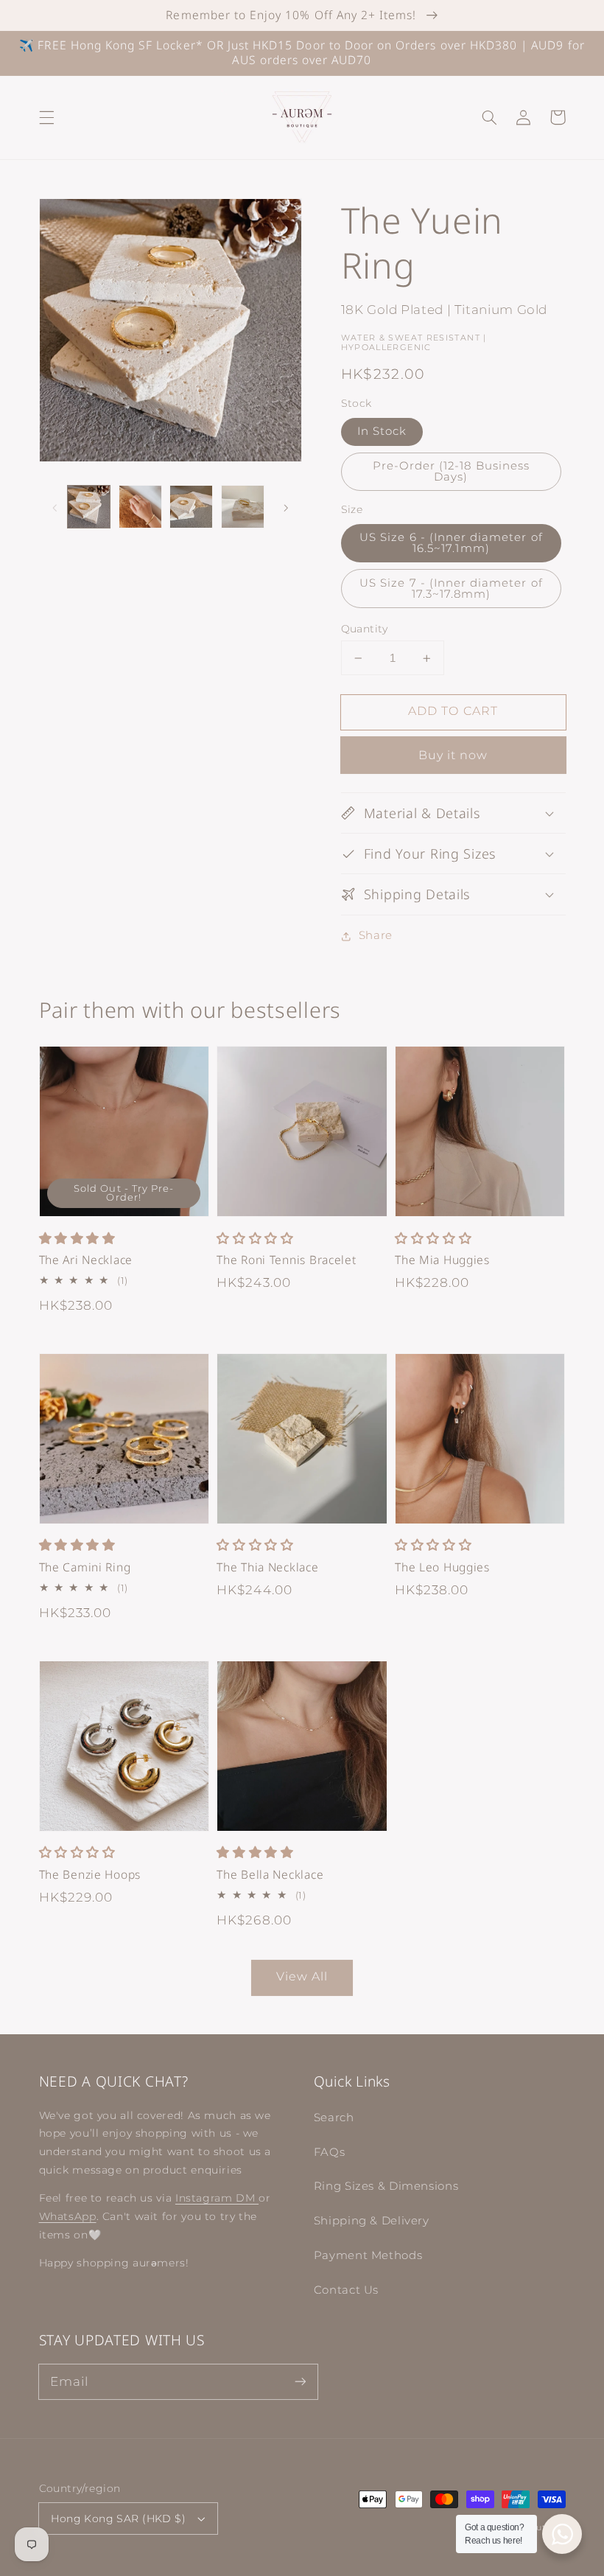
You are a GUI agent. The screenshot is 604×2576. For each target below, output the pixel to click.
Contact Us (346, 2290)
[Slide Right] (286, 507)
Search (334, 2118)
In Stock (382, 431)
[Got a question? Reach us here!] (562, 2534)
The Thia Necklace (267, 1567)
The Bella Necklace (270, 1875)
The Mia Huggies (442, 1260)
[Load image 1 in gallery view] (89, 507)
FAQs (330, 2152)
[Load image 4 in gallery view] (243, 507)
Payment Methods (368, 2255)
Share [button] (376, 935)
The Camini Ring (85, 1567)
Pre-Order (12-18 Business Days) (451, 471)
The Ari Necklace (86, 1260)
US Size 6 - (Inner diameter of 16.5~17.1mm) (451, 543)
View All (302, 1976)
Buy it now (453, 755)
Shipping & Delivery (372, 2221)
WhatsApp (68, 2216)
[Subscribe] (300, 2381)
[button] (46, 117)
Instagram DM (217, 2198)
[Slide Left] (55, 507)
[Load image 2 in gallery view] (140, 507)
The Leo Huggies (442, 1567)
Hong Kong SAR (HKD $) (118, 2519)
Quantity (365, 629)
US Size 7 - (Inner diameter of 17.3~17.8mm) (451, 589)
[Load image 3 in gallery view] (191, 507)
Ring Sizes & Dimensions (386, 2186)
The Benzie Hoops (90, 1875)
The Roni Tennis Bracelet (286, 1260)
